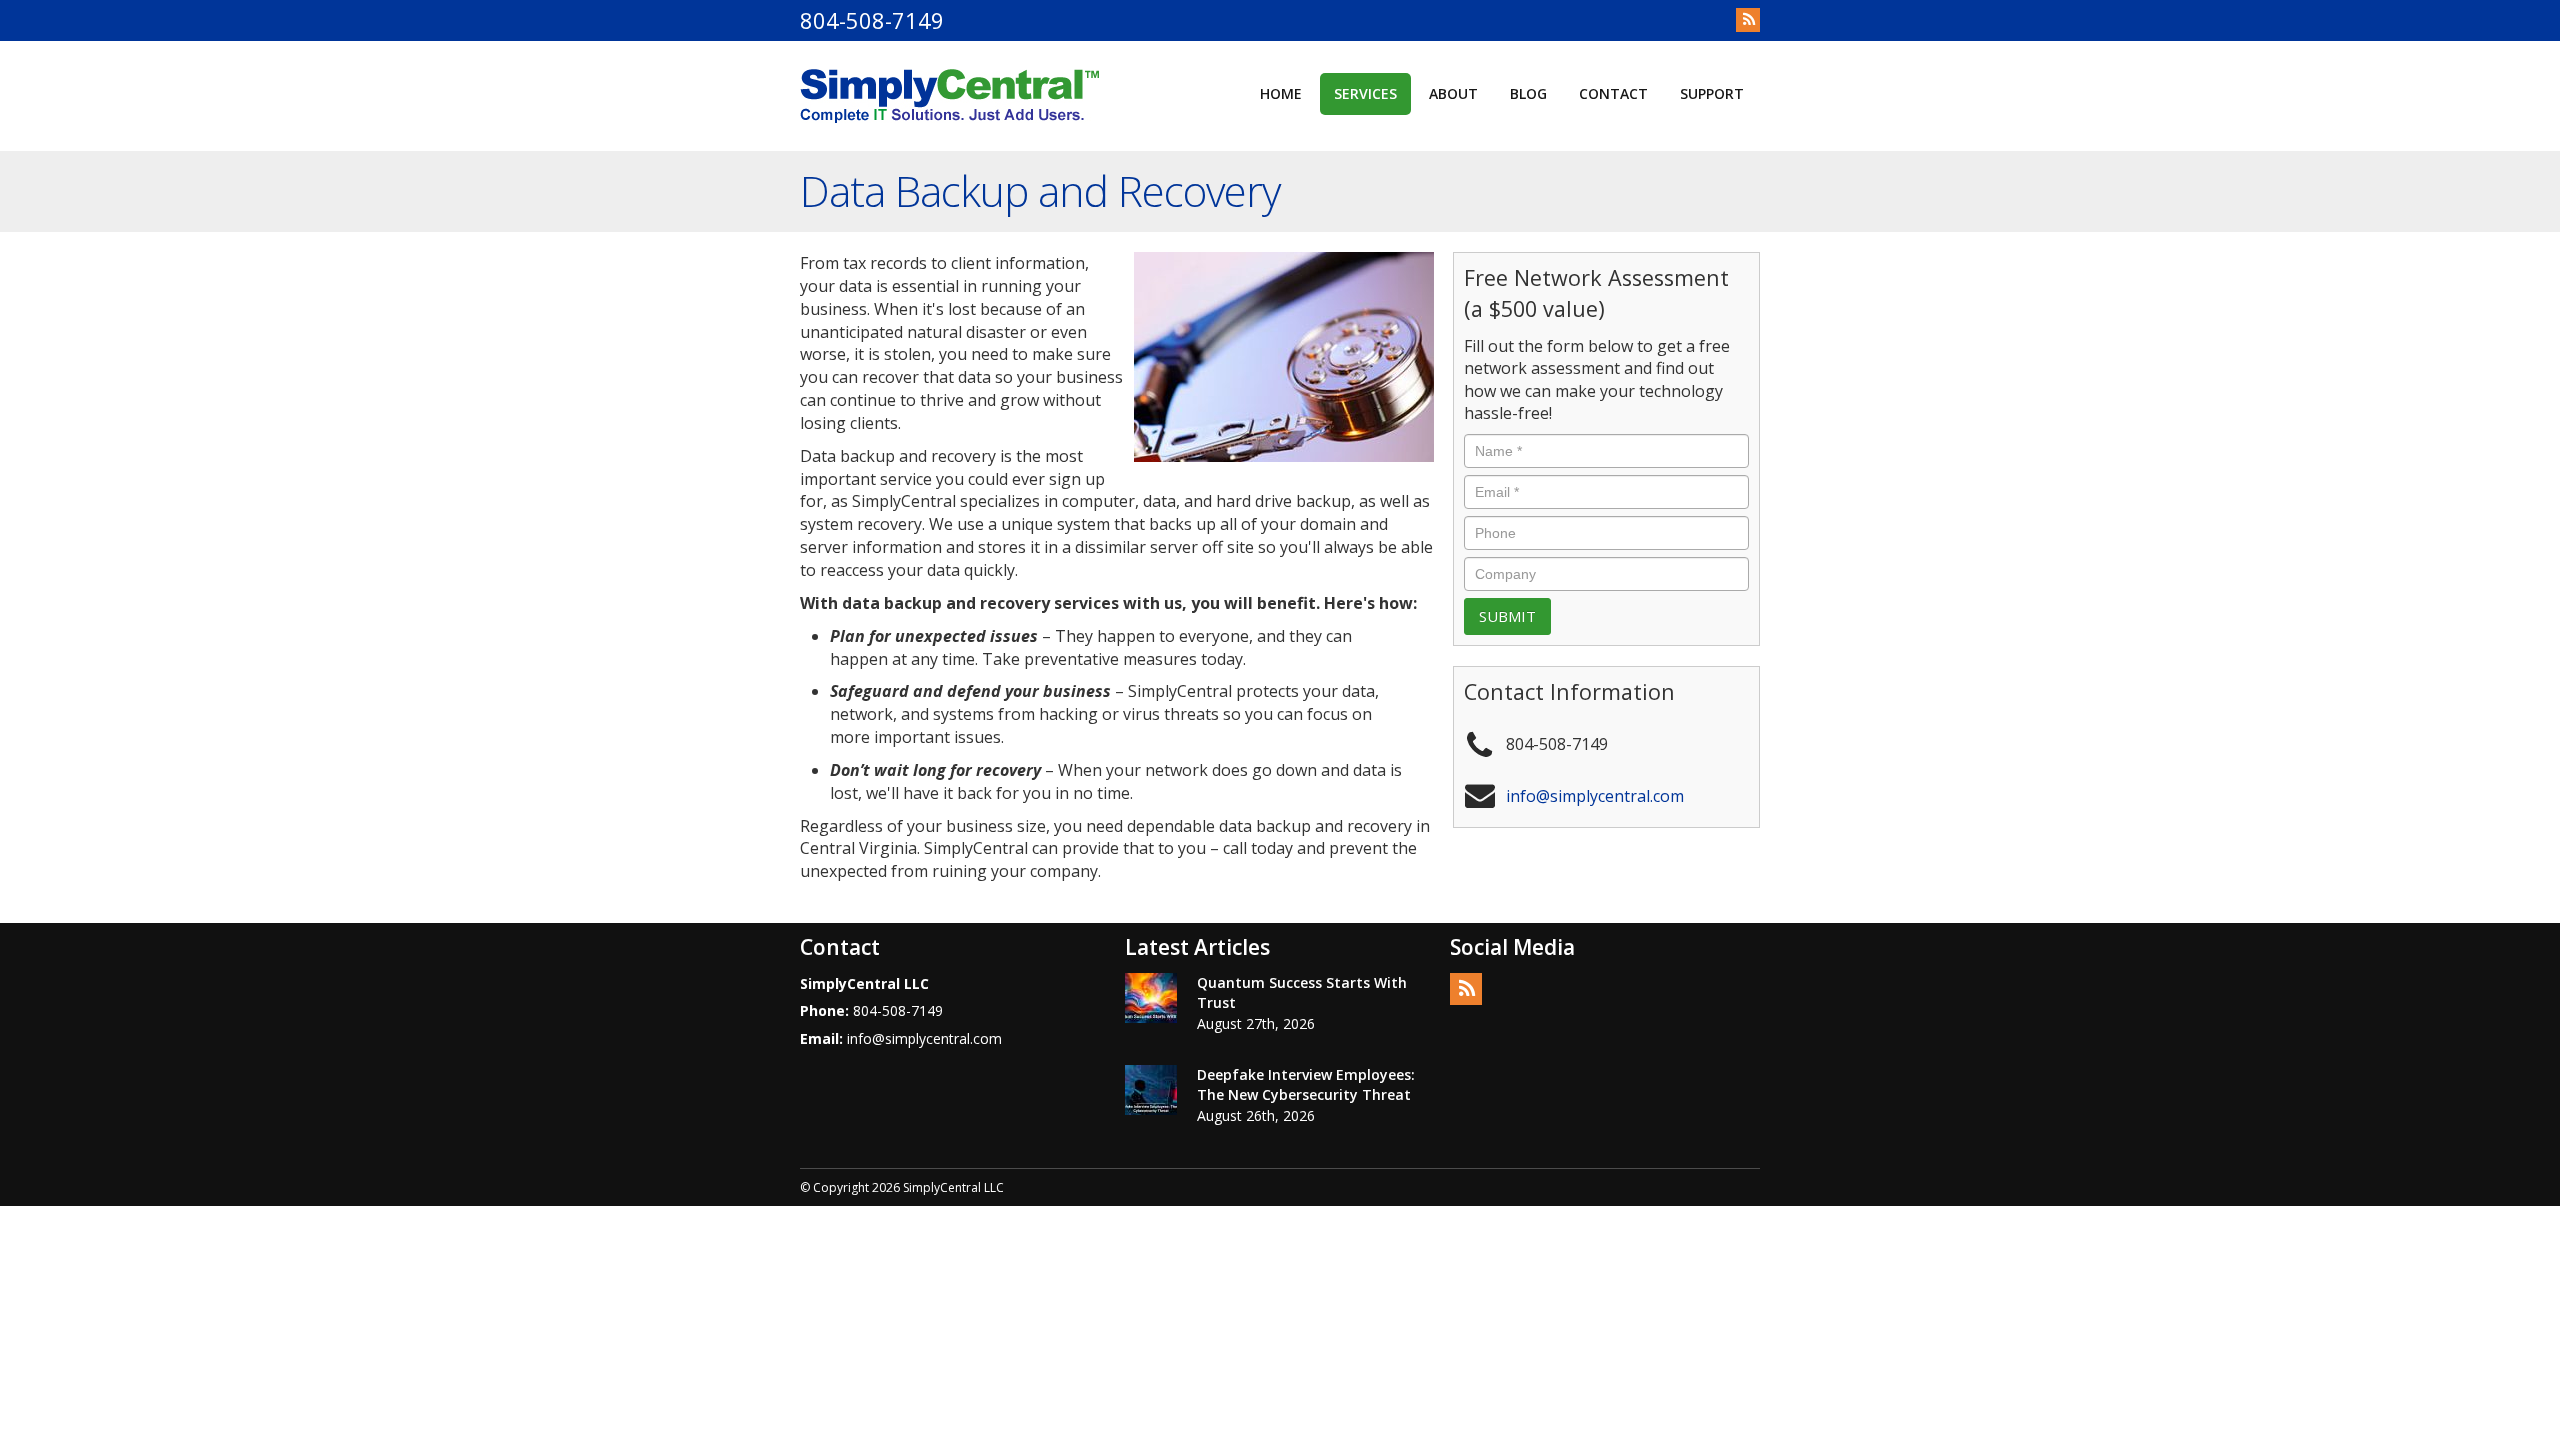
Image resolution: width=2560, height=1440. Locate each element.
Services (1365, 93)
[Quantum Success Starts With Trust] (1151, 998)
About (1453, 93)
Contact (1613, 93)
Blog (1528, 93)
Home (1281, 93)
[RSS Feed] (1748, 20)
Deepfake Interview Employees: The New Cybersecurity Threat (1306, 1084)
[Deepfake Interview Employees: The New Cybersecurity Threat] (1151, 1090)
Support (1712, 93)
